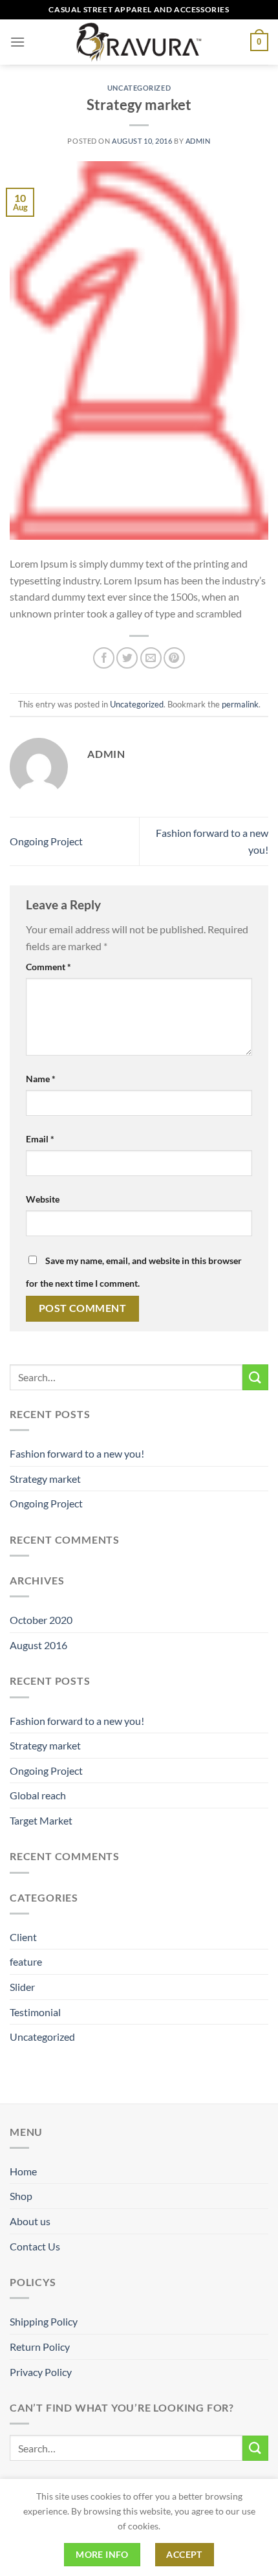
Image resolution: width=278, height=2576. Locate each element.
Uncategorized (139, 88)
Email (40, 1139)
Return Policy (40, 2347)
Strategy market (45, 1479)
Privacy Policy (41, 2372)
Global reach (38, 1795)
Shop (21, 2196)
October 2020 (41, 1620)
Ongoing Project (46, 841)
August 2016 (38, 1645)
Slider (22, 1987)
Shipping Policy (44, 2321)
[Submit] (255, 1377)
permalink (240, 704)
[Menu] (17, 42)
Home (23, 2171)
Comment (48, 967)
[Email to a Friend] (151, 658)
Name (41, 1079)
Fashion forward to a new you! (77, 1453)
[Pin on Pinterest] (174, 658)
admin (198, 141)
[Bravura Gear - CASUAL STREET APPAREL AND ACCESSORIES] (139, 42)
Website (43, 1199)
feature (26, 1961)
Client (23, 1937)
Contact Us (35, 2246)
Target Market (41, 1820)
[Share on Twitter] (127, 658)
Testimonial (35, 2012)
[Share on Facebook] (104, 658)
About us (30, 2221)
